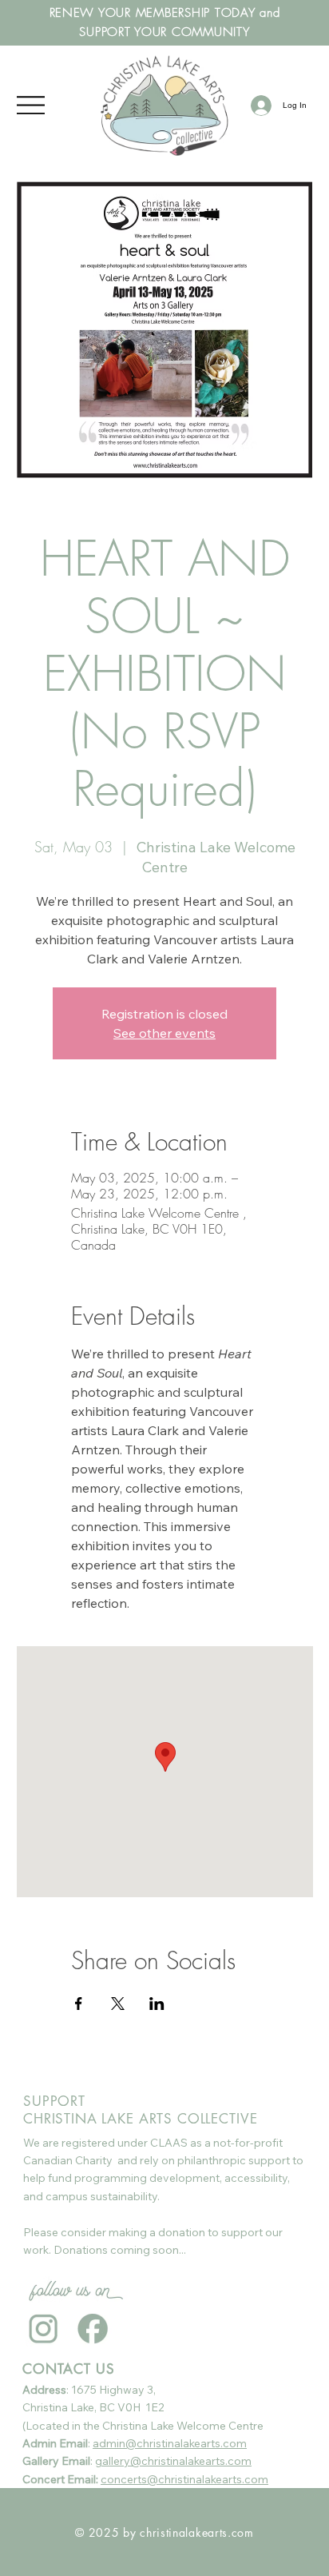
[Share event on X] (118, 2004)
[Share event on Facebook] (79, 2004)
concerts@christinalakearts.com (184, 2479)
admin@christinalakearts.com (170, 2443)
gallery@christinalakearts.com (173, 2461)
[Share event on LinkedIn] (157, 2004)
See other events (164, 1033)
